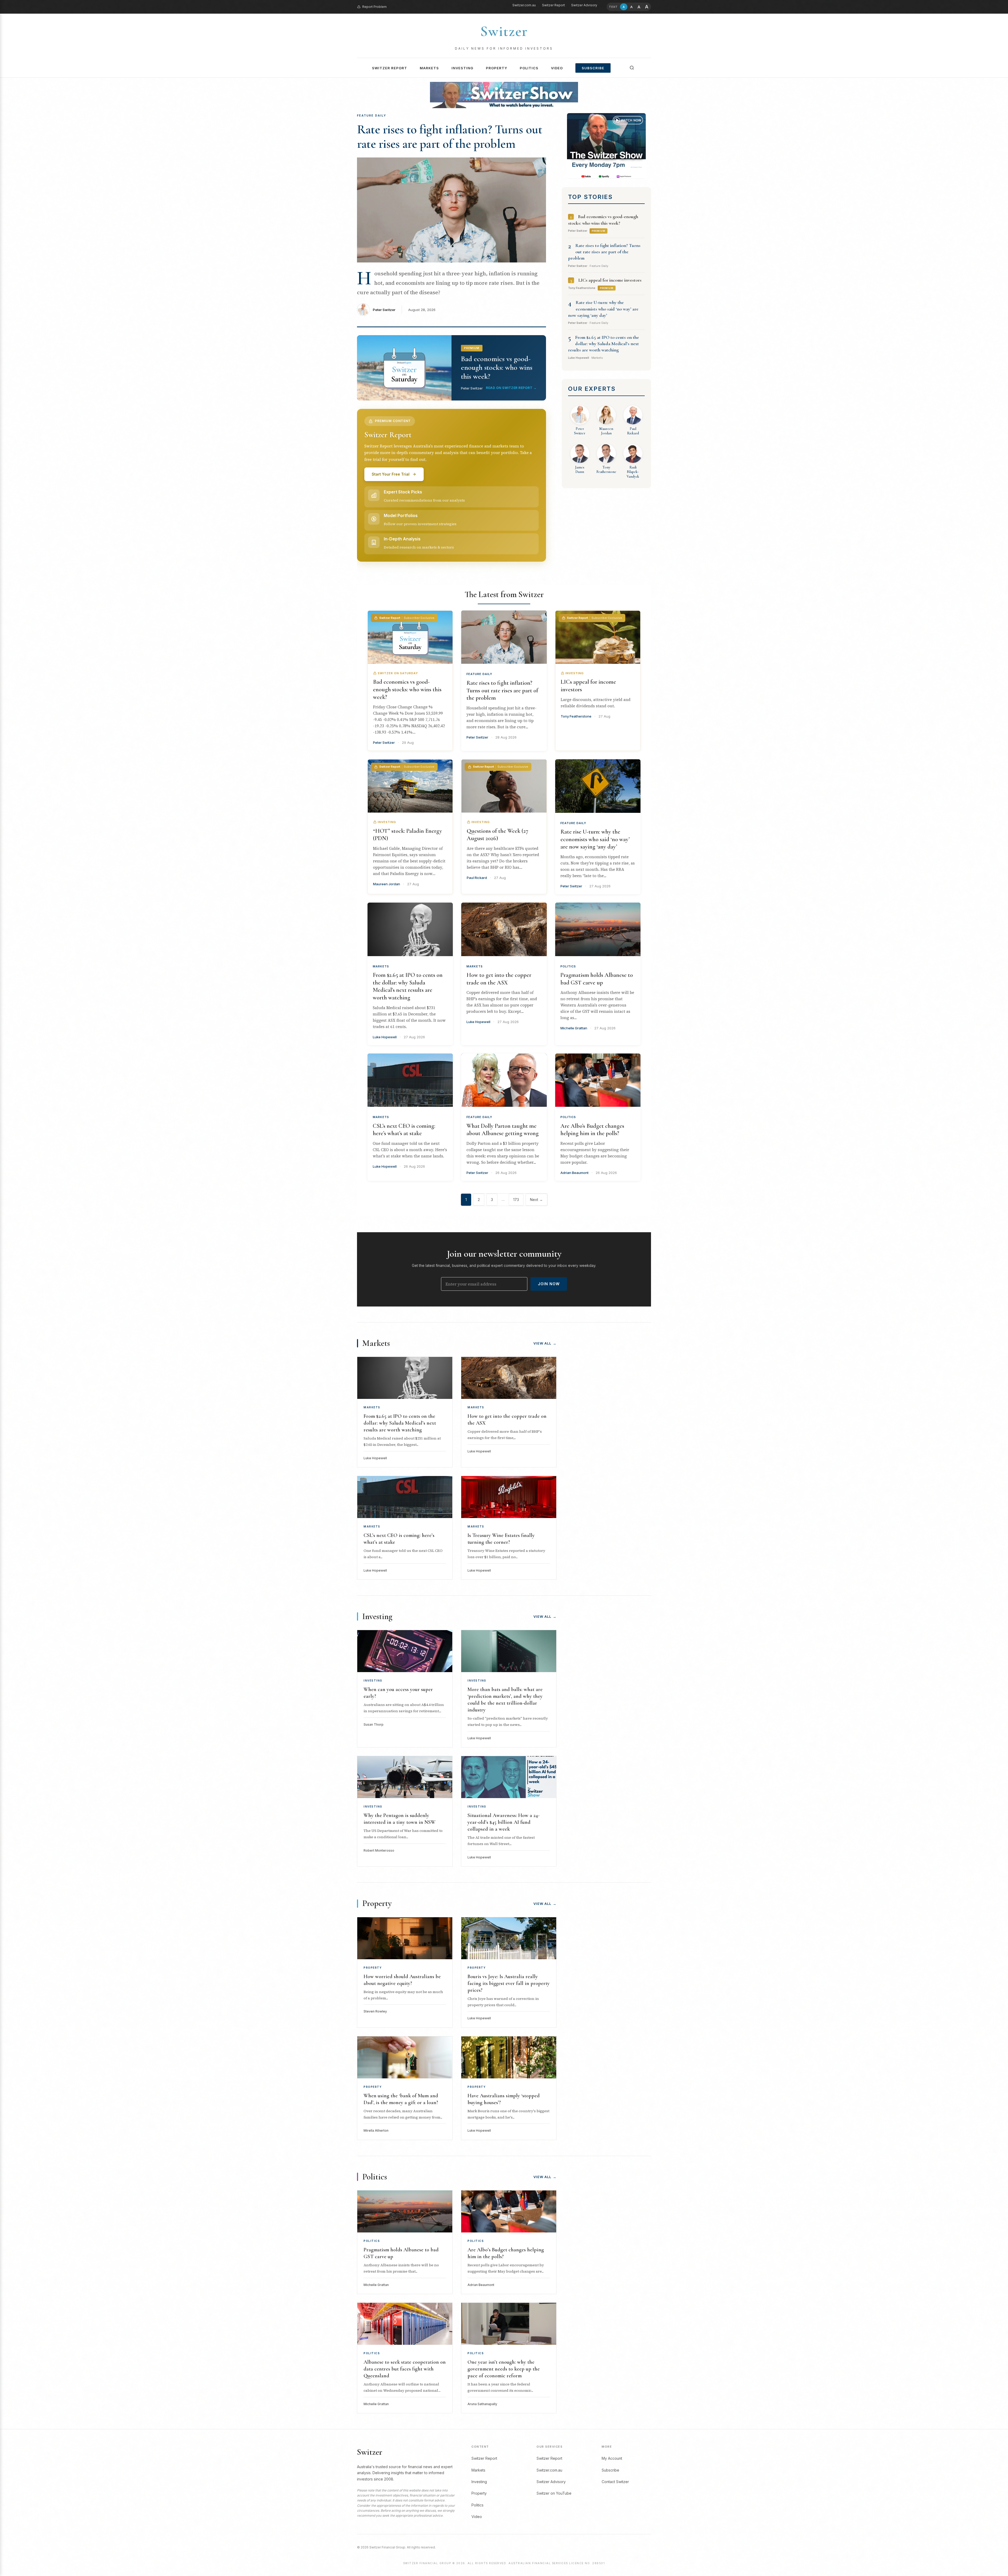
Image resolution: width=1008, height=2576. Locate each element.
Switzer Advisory (584, 5)
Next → (536, 1200)
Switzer (504, 31)
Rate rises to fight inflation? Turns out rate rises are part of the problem (450, 137)
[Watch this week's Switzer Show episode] (606, 146)
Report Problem (374, 7)
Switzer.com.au (524, 5)
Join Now (549, 1284)
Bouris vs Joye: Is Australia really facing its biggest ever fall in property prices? (509, 1983)
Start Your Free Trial (391, 474)
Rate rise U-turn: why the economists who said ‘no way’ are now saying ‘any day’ (603, 309)
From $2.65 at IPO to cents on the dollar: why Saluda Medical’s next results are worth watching (603, 344)
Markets (429, 68)
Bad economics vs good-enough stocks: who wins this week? (407, 689)
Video (557, 68)
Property (497, 68)
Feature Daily (479, 674)
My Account (612, 2458)
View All (545, 1343)
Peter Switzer (384, 310)
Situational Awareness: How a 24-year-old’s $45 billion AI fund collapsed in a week (503, 1822)
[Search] (632, 68)
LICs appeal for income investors (610, 280)
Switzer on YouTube (554, 2493)
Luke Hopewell (385, 1037)
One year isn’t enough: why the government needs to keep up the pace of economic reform (504, 2369)
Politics (529, 68)
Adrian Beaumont (574, 1173)
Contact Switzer (615, 2482)
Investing (462, 68)
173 (516, 1200)
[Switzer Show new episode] (504, 95)
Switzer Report (553, 5)
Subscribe (593, 68)
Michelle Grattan (574, 1028)
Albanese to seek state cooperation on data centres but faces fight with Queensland (405, 2369)
